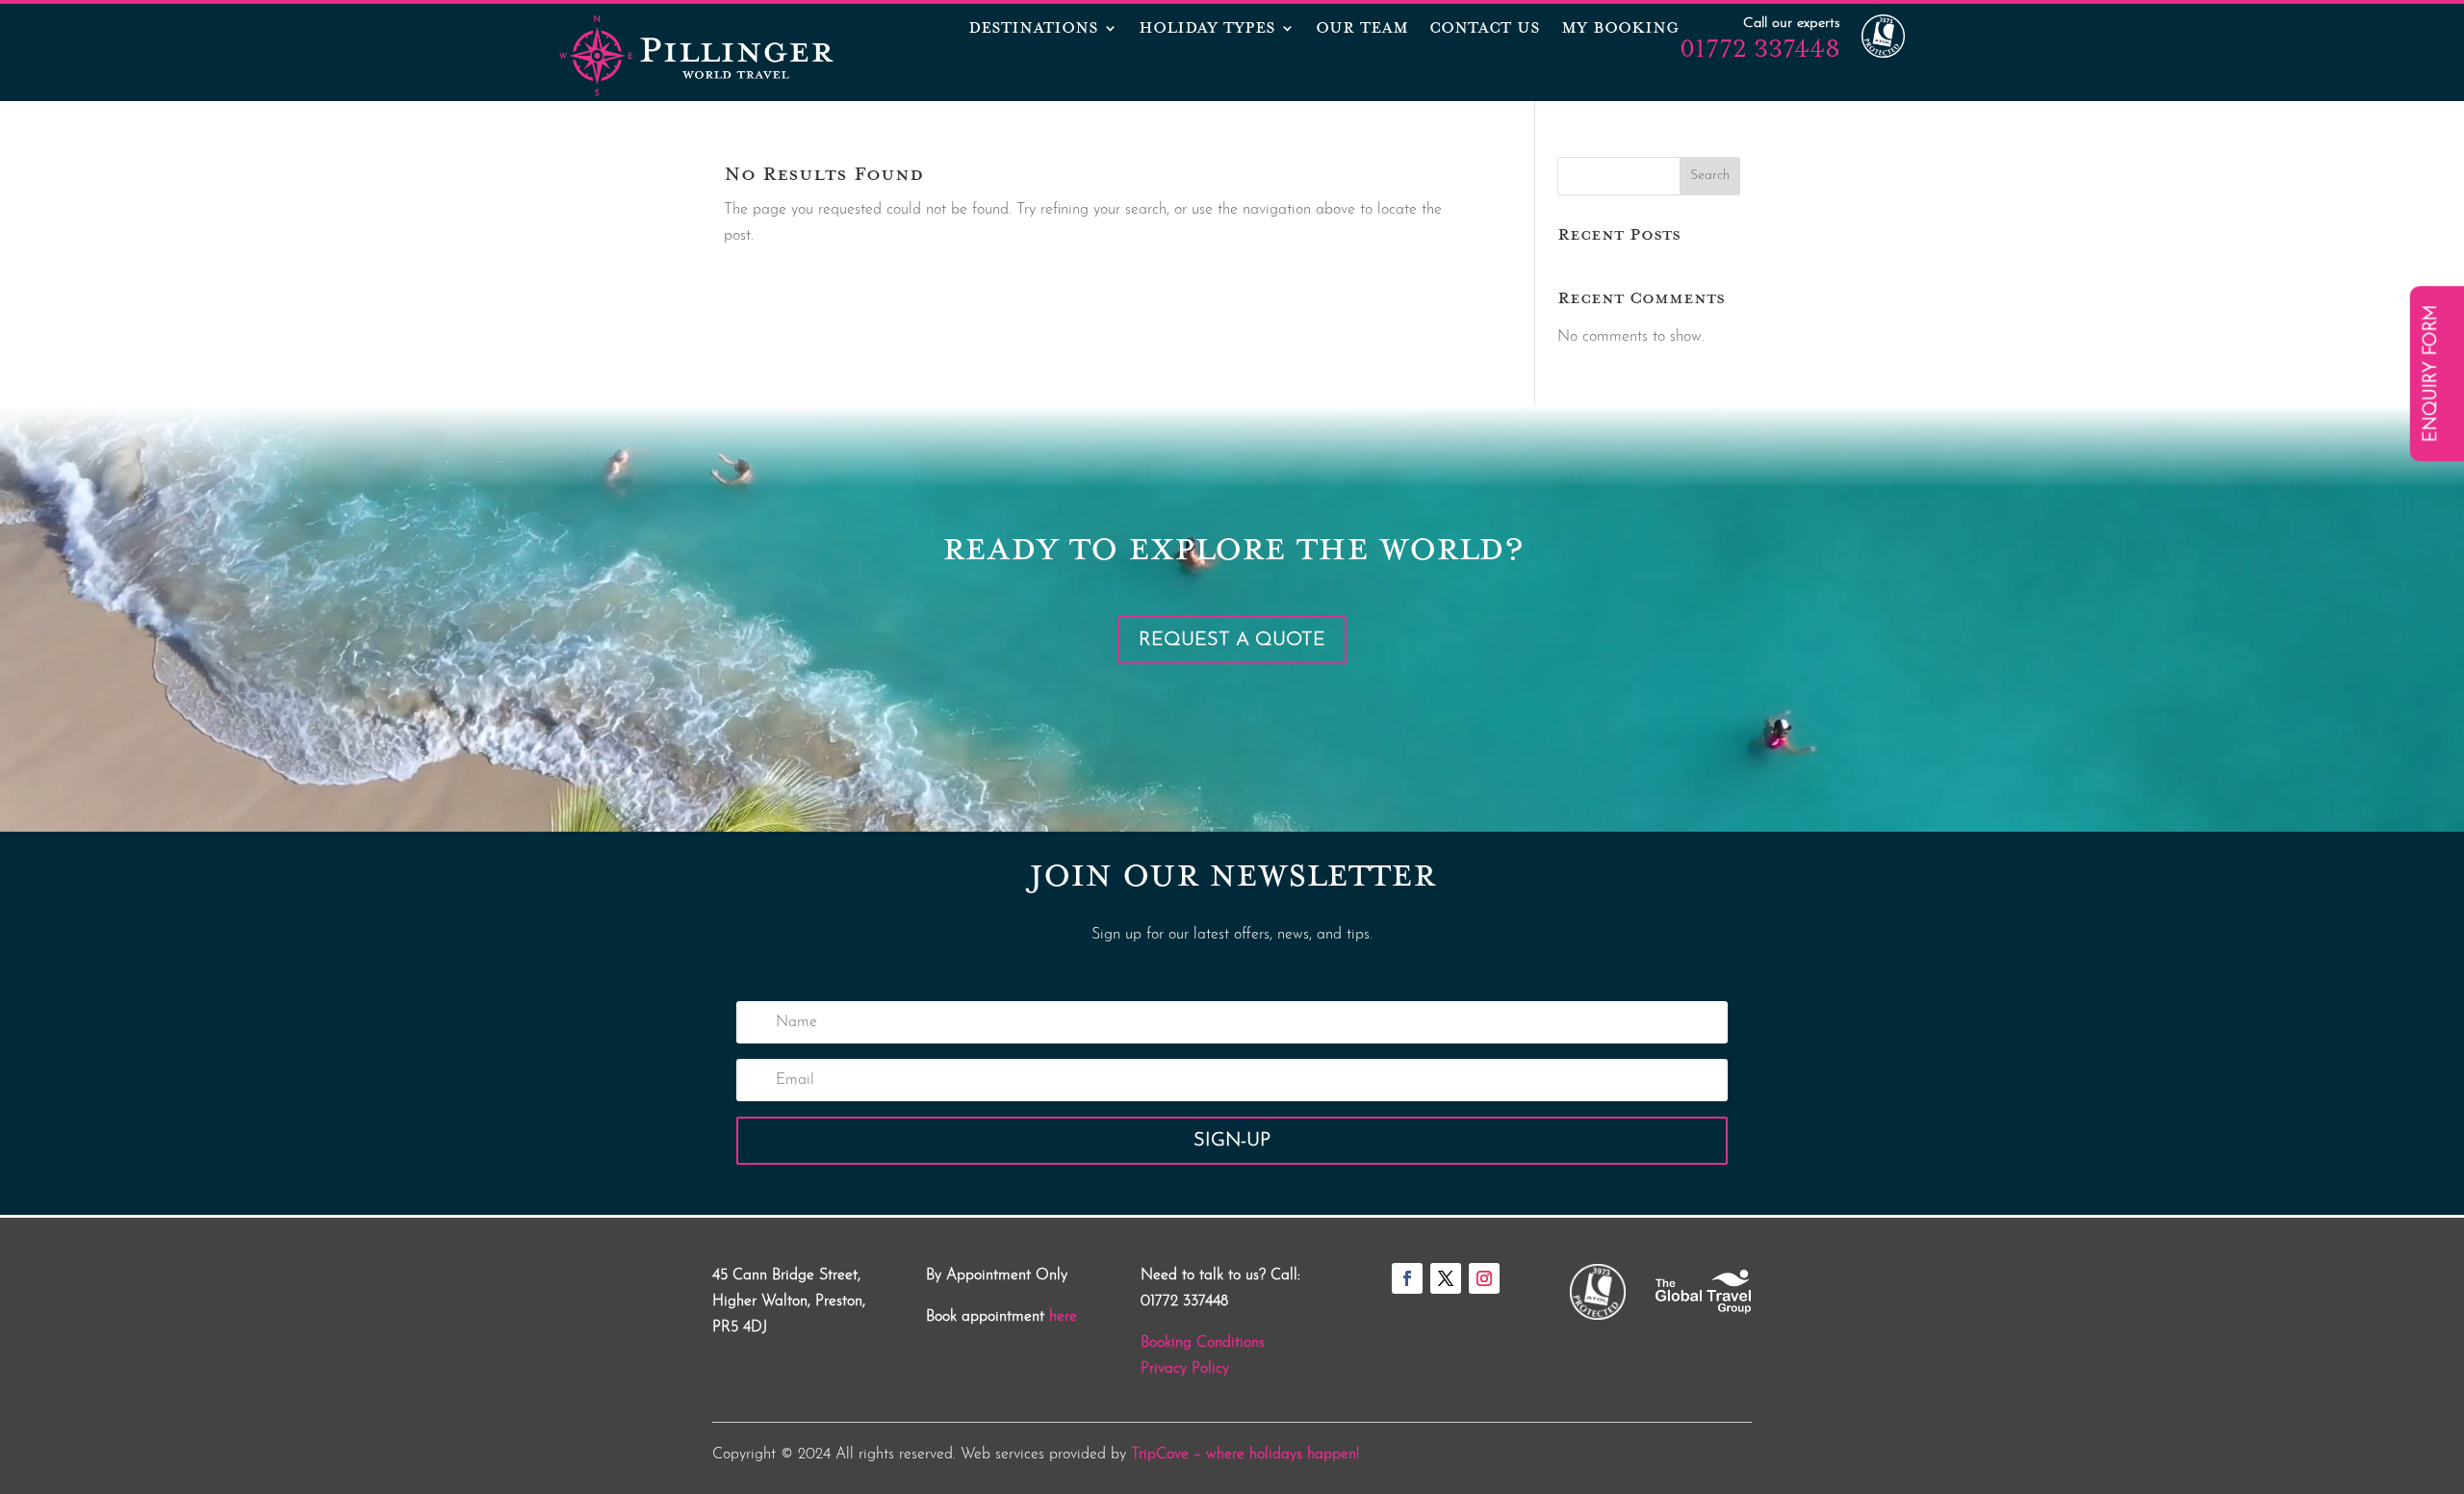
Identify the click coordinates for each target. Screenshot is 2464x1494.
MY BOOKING (1620, 30)
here (1063, 1317)
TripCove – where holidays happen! (1245, 1455)
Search (1710, 176)
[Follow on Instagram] (1484, 1278)
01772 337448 (1760, 48)
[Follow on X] (1446, 1278)
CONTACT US (1485, 30)
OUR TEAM (1362, 30)
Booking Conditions (1203, 1343)
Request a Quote (1232, 640)
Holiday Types (1207, 30)
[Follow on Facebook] (1407, 1278)
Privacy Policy (1185, 1369)
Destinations (1033, 30)
